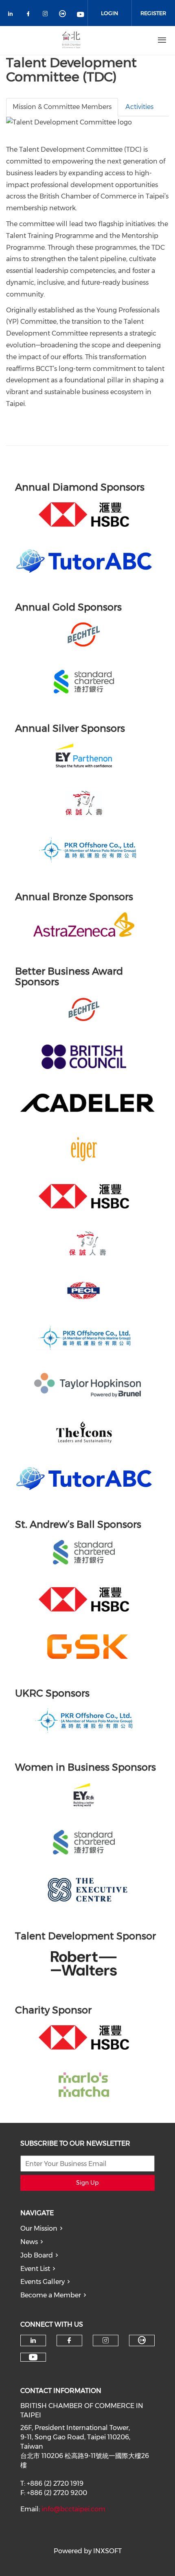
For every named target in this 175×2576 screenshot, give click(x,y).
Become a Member (51, 2295)
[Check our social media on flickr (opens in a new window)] (64, 15)
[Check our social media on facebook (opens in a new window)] (30, 15)
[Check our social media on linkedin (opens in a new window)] (13, 15)
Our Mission (39, 2228)
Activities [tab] (139, 107)
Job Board (37, 2255)
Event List (35, 2269)
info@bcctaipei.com (73, 2509)
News (29, 2242)
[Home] (71, 40)
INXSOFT (107, 2551)
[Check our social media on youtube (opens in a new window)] (81, 15)
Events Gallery (43, 2282)
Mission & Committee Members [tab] (62, 107)
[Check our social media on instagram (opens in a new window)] (47, 15)
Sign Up (87, 2183)
